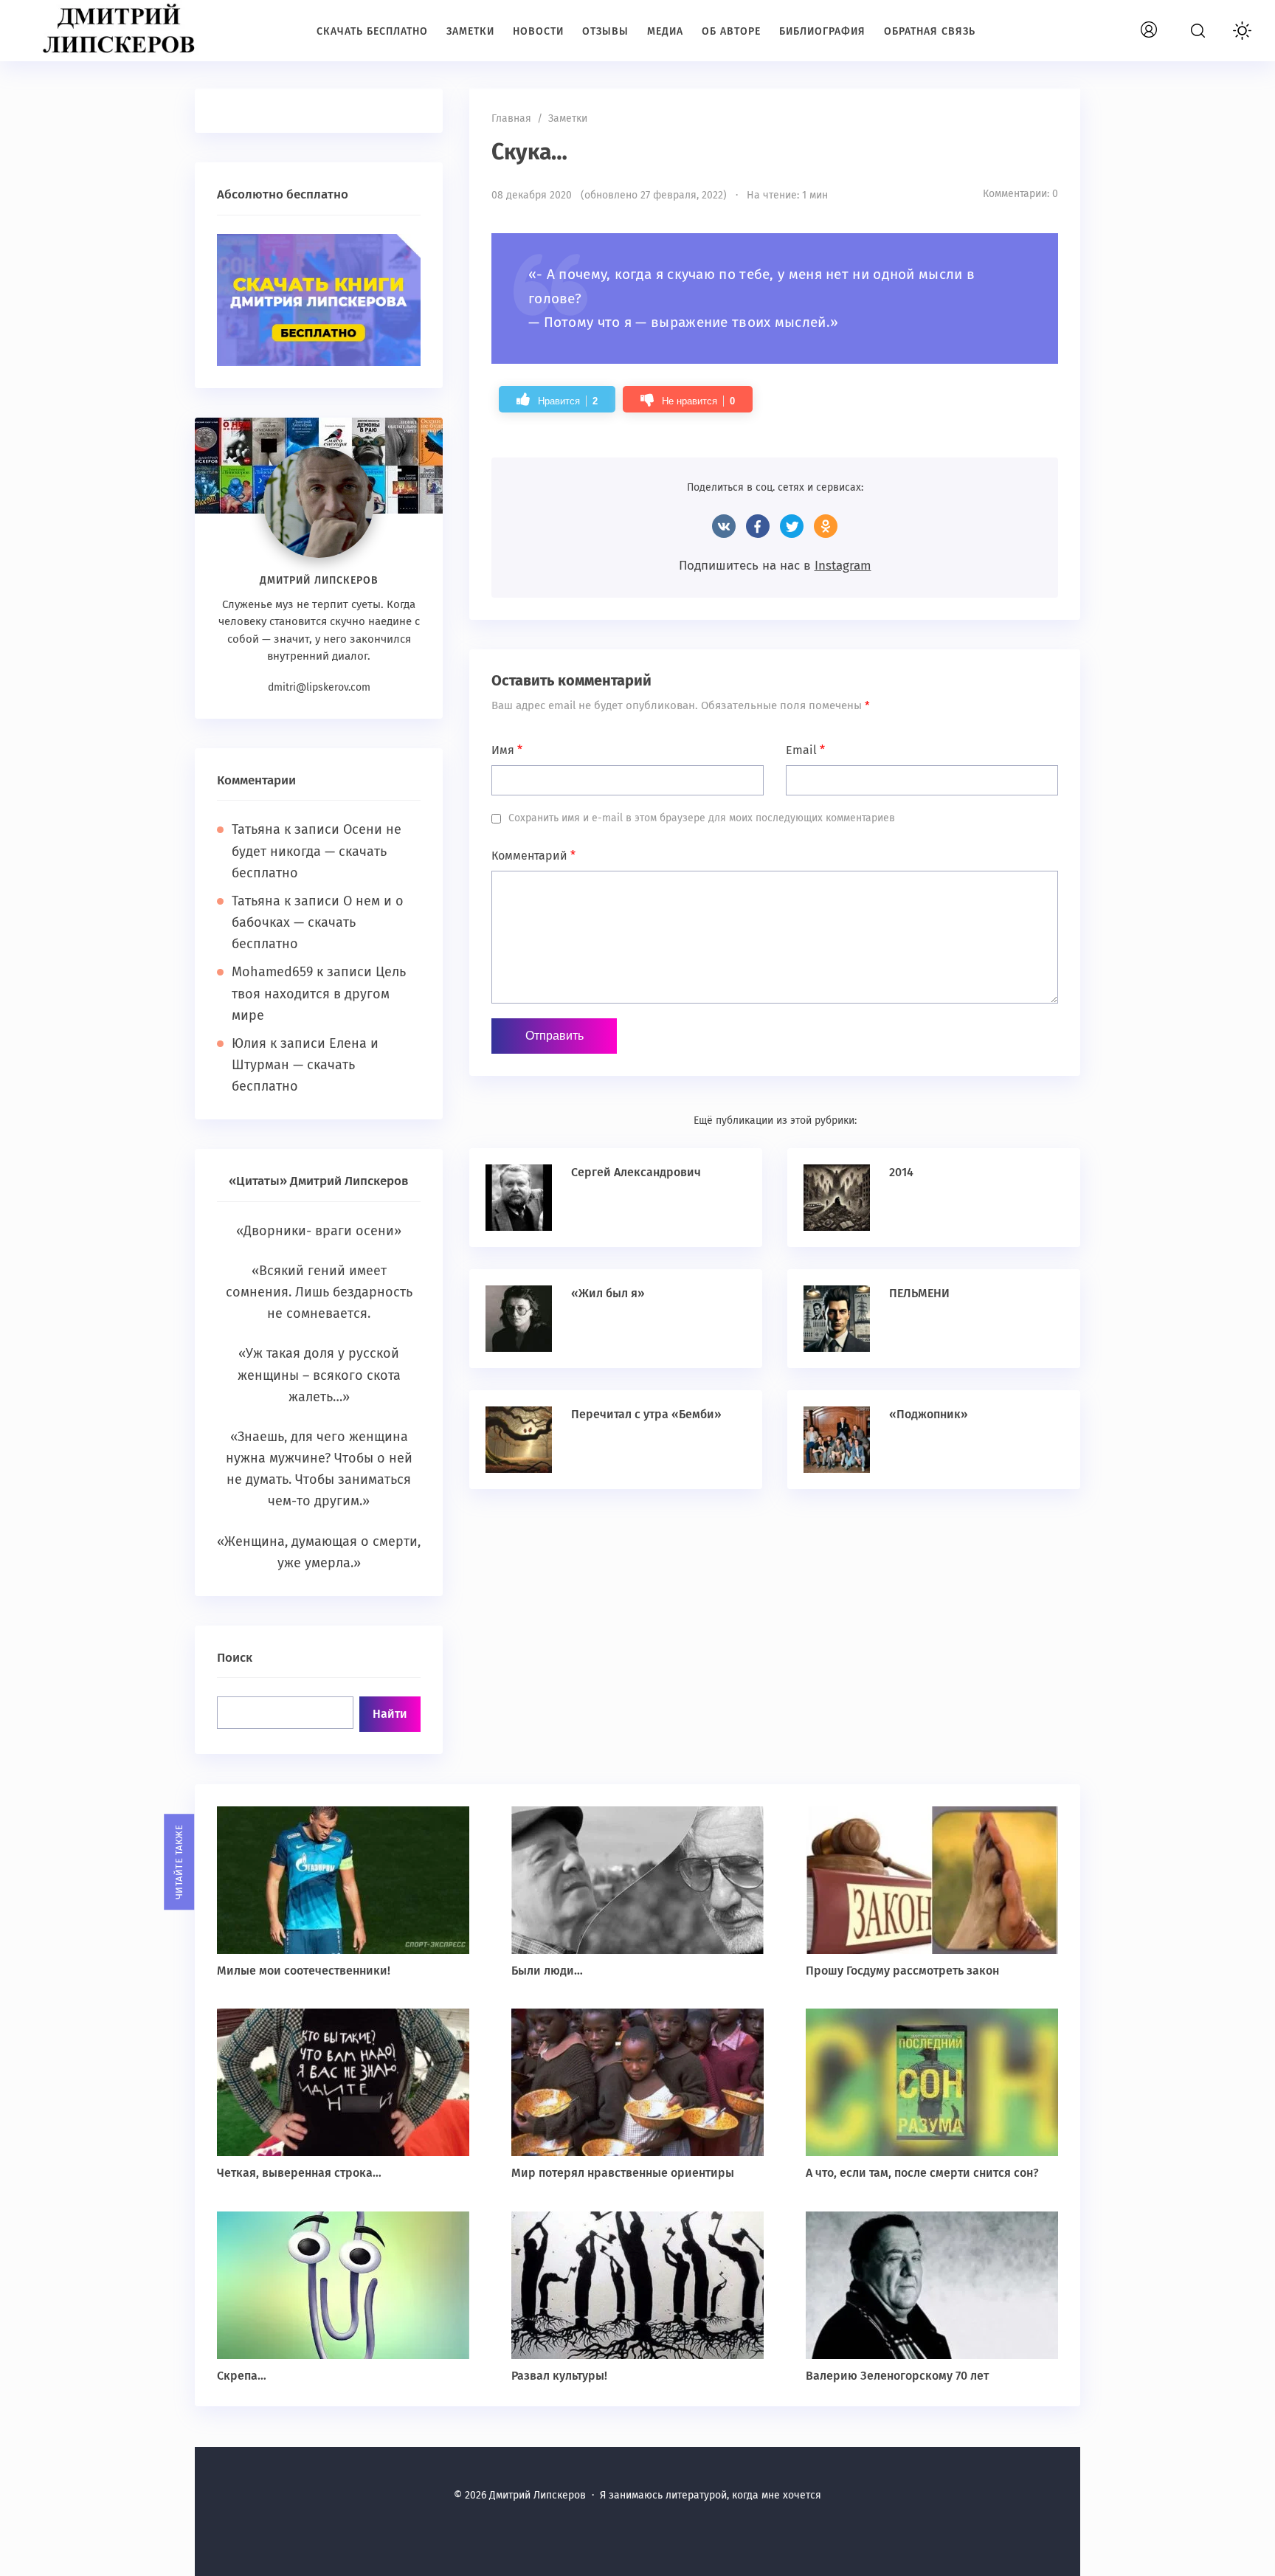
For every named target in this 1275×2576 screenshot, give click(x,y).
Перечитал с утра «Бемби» (646, 1414)
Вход (1166, 22)
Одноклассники (826, 526)
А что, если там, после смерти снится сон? (922, 2173)
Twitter (792, 526)
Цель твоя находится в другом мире (319, 993)
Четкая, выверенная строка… (299, 2173)
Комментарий (533, 856)
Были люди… (547, 1971)
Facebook (758, 526)
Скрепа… (242, 2376)
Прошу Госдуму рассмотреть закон (902, 1971)
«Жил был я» (608, 1293)
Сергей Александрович (636, 1172)
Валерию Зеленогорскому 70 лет (897, 2376)
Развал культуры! (559, 2376)
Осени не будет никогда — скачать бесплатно (317, 851)
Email (805, 750)
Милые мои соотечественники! (304, 1971)
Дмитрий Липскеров (122, 30)
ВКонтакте (724, 526)
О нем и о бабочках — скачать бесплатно (318, 922)
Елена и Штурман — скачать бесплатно (305, 1065)
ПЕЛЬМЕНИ (919, 1293)
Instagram (843, 566)
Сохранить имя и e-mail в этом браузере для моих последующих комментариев (702, 818)
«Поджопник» (929, 1414)
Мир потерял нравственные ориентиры (623, 2173)
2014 (901, 1172)
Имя (507, 750)
